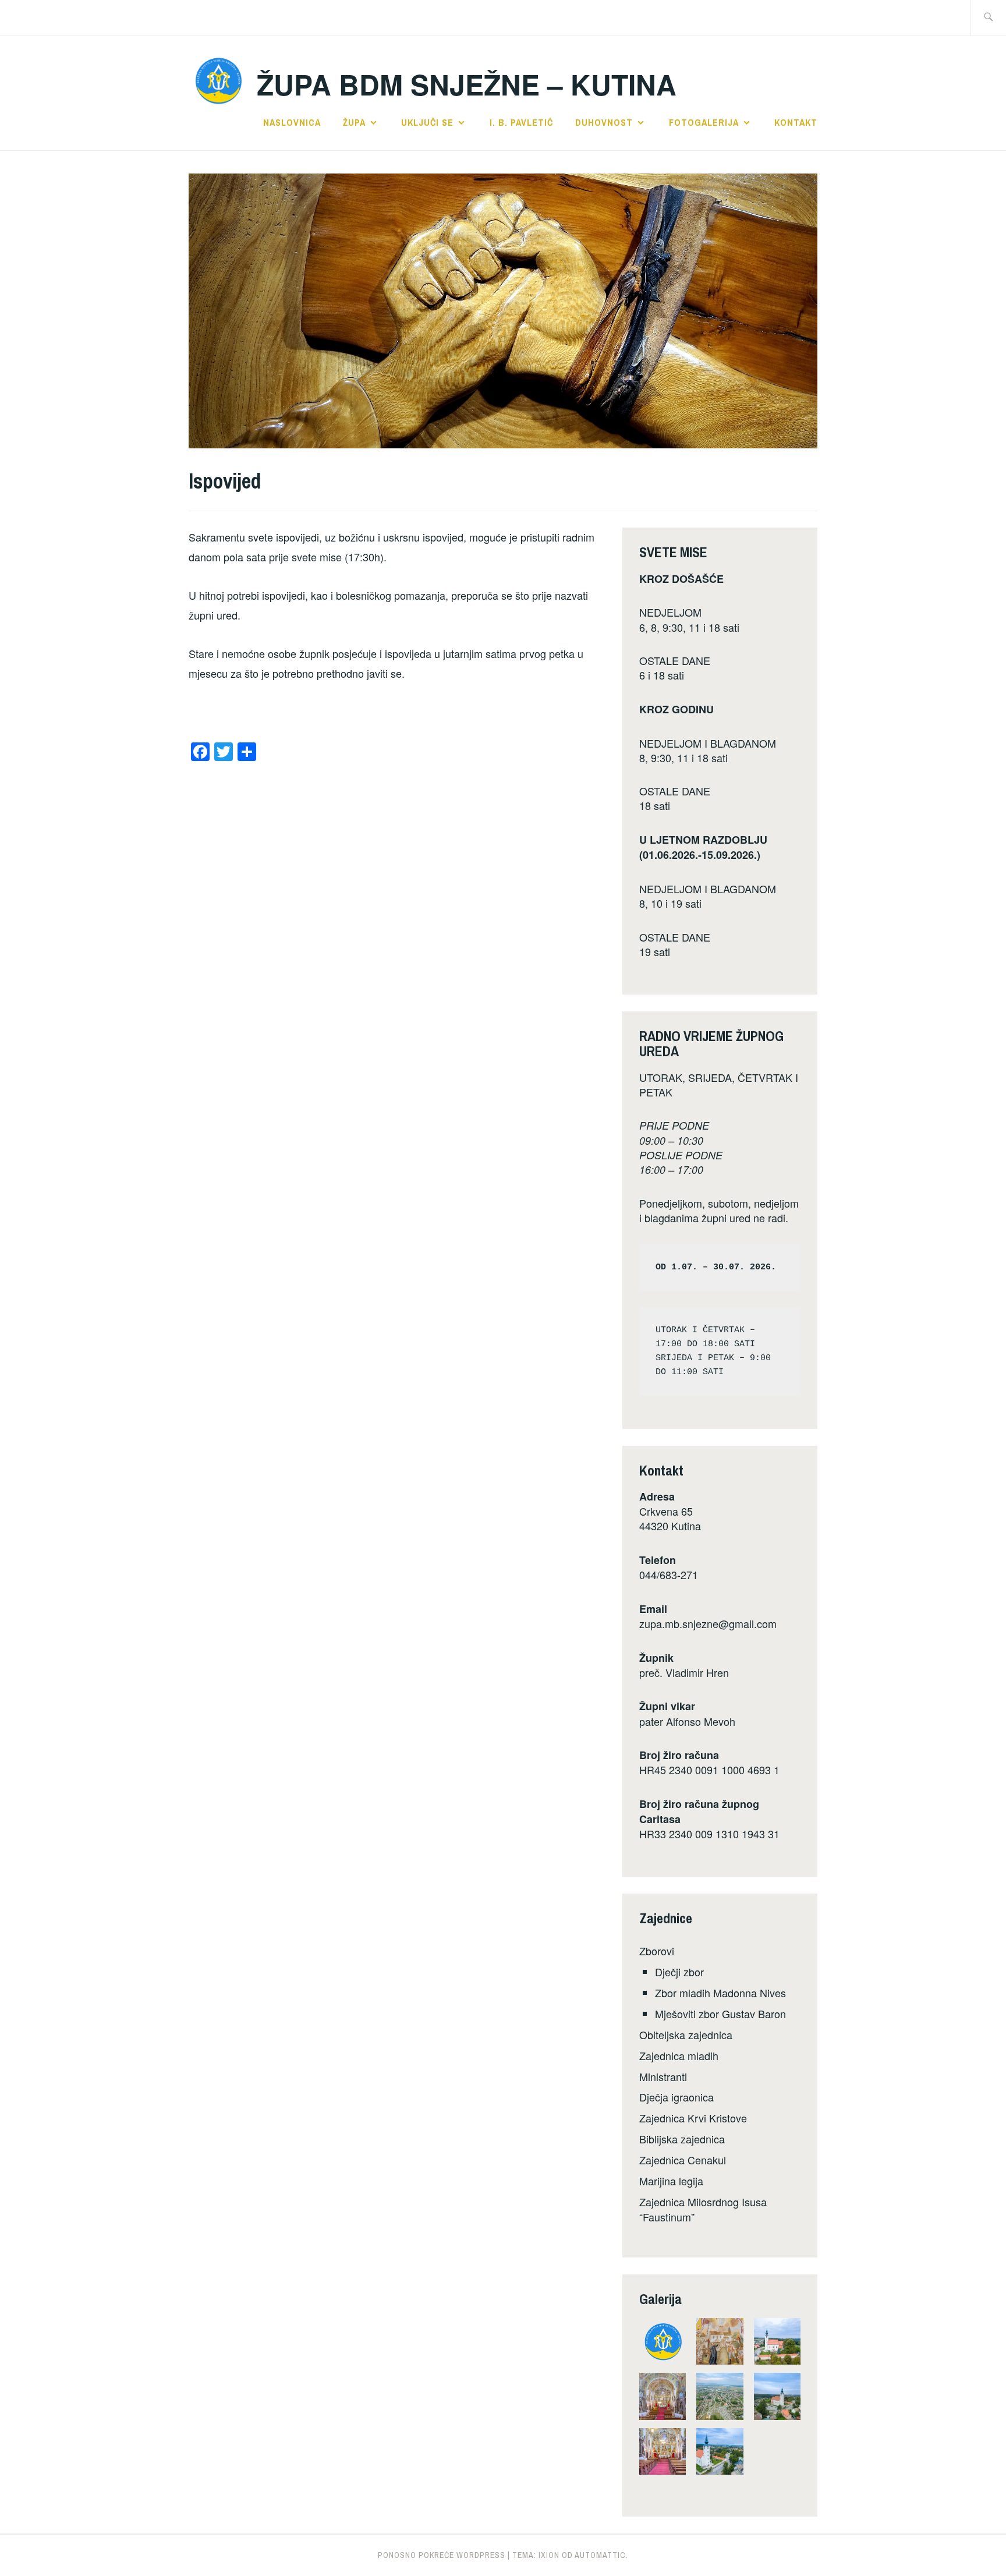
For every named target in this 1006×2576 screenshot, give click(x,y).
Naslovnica (292, 122)
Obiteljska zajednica (686, 2034)
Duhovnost (604, 122)
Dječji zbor (679, 1972)
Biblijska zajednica (682, 2139)
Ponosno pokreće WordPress (442, 2555)
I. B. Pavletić (521, 122)
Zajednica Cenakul (683, 2160)
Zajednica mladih (679, 2055)
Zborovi (657, 1951)
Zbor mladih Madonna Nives (720, 1993)
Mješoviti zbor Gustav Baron (720, 2014)
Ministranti (663, 2076)
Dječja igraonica (676, 2097)
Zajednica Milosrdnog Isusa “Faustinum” (703, 2209)
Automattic (600, 2555)
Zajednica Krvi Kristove (693, 2118)
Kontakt (796, 122)
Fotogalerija (704, 122)
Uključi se (427, 122)
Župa (354, 122)
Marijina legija (671, 2181)
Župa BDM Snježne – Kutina (467, 84)
